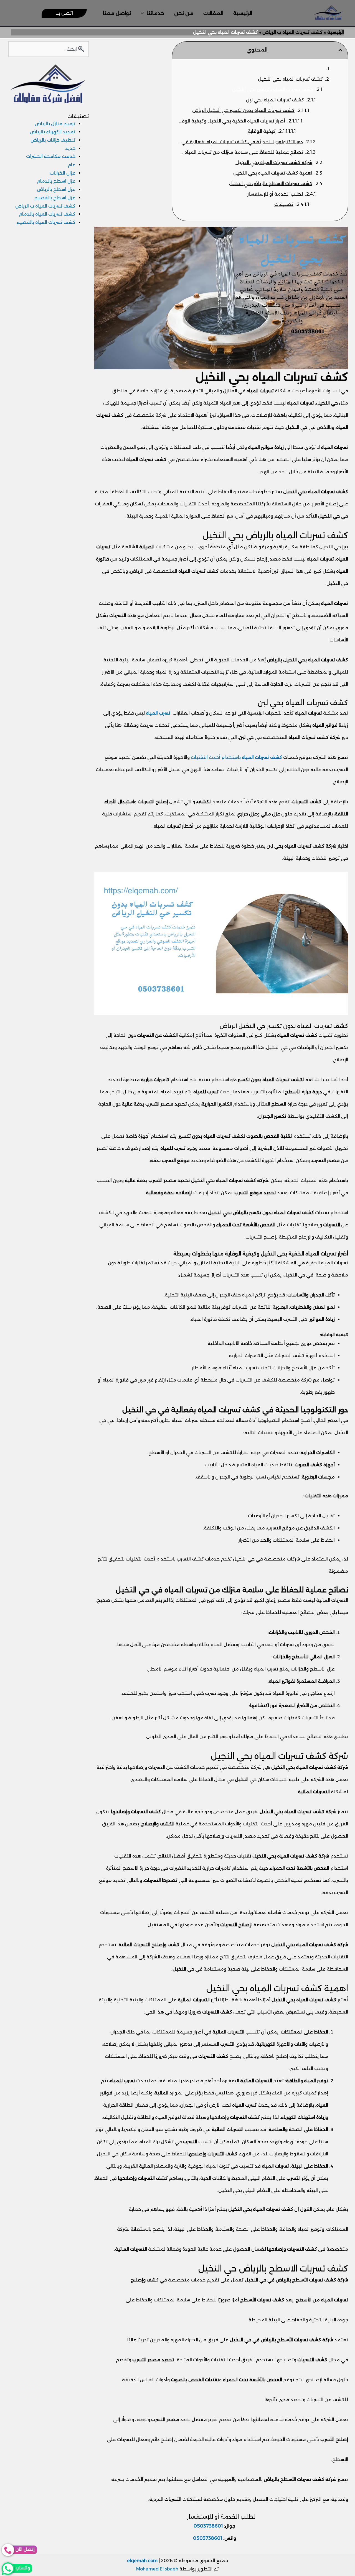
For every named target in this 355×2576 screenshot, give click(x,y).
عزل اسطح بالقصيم (55, 198)
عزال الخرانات (63, 173)
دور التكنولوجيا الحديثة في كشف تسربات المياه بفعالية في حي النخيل (240, 142)
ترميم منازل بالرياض (55, 124)
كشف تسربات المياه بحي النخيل (290, 79)
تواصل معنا (117, 13)
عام (72, 165)
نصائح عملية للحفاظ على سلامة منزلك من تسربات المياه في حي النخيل (240, 152)
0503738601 (208, 2526)
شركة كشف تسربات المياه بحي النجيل (274, 163)
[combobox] (48, 49)
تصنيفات (284, 204)
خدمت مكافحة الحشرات (51, 156)
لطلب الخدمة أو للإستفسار (275, 194)
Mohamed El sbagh (157, 2569)
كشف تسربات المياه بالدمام (47, 214)
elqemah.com (142, 2561)
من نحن (184, 13)
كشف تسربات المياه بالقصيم (46, 222)
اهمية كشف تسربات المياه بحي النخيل (273, 173)
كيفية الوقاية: (261, 131)
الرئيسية (243, 13)
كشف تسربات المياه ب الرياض (45, 206)
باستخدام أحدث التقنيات (216, 757)
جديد (70, 148)
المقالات (213, 13)
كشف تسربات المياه (262, 757)
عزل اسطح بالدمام (56, 181)
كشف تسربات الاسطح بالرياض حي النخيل (271, 184)
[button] (144, 13)
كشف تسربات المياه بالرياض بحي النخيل (273, 89)
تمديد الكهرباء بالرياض (53, 132)
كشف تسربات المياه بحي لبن (275, 100)
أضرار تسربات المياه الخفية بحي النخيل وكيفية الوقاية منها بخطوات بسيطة (231, 121)
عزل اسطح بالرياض (56, 189)
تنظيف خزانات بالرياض (53, 140)
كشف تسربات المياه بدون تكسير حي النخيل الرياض (243, 110)
